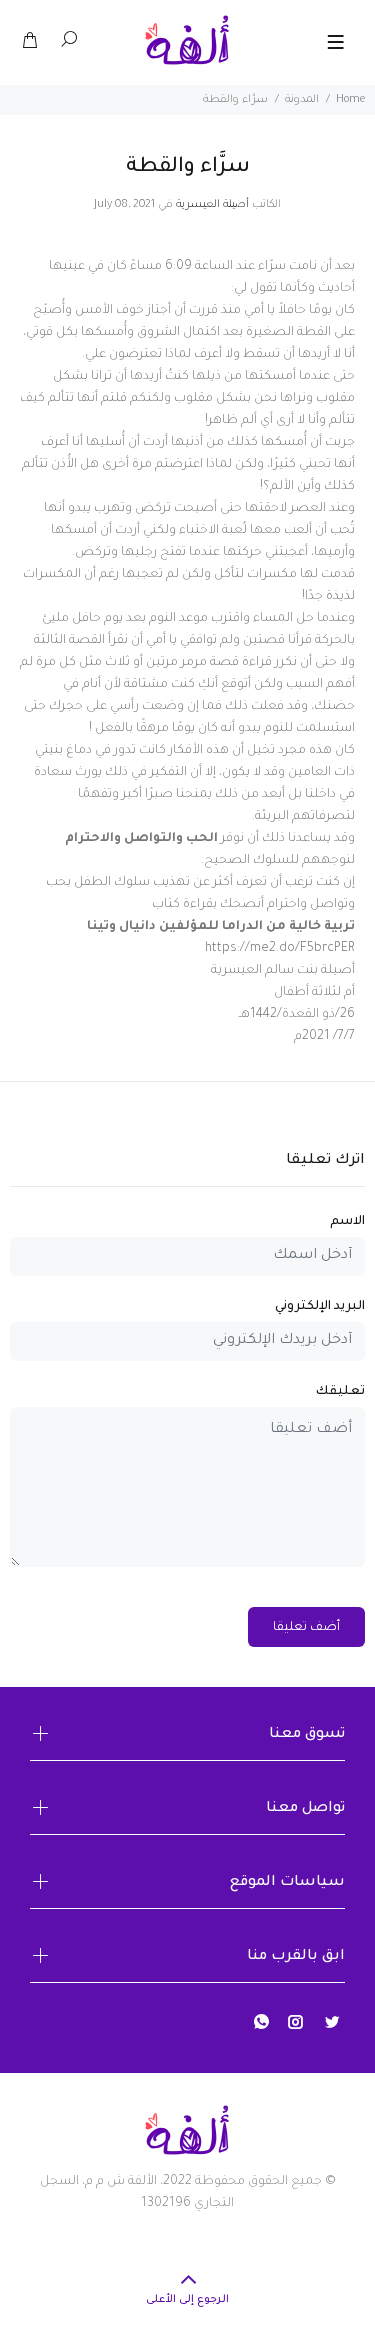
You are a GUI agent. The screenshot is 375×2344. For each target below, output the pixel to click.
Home (350, 100)
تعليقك (340, 1392)
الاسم (347, 1222)
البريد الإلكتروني (320, 1307)
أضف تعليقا (306, 1628)
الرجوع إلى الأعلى (187, 2300)
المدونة (302, 100)
